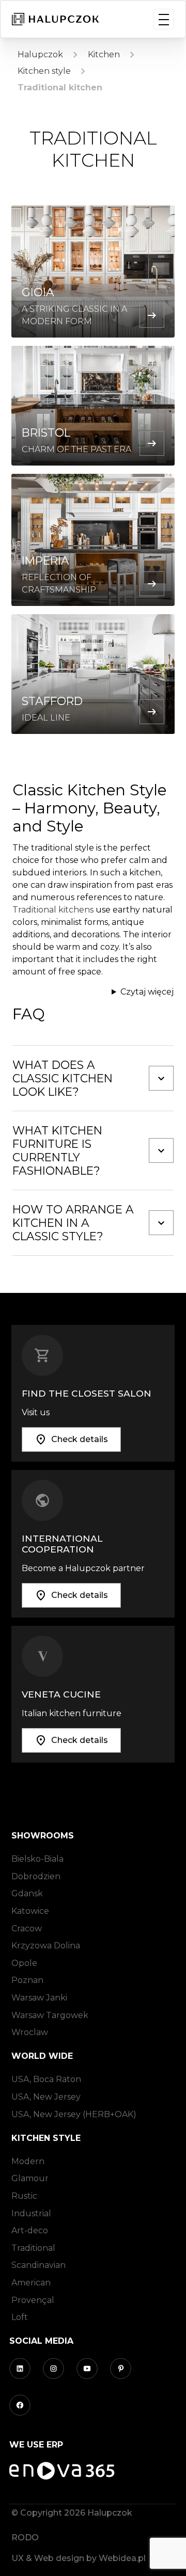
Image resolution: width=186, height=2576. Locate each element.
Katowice (30, 1911)
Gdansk (27, 1893)
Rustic (24, 2196)
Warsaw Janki (39, 1998)
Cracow (27, 1929)
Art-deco (30, 2230)
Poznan (27, 1980)
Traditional (33, 2248)
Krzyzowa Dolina (46, 1946)
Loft (20, 2317)
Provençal (33, 2300)
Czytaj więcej (147, 992)
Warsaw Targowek (50, 2015)
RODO (25, 2538)
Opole (24, 1963)
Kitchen (104, 54)
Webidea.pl (122, 2558)
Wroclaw (30, 2032)
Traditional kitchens (53, 910)
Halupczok (40, 54)
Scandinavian (38, 2265)
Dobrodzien (36, 1876)
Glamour (30, 2178)
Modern (28, 2161)
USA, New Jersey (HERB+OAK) (74, 2114)
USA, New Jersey (46, 2097)
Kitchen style (44, 71)
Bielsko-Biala (37, 1859)
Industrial (31, 2213)
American (31, 2283)
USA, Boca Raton (46, 2079)
